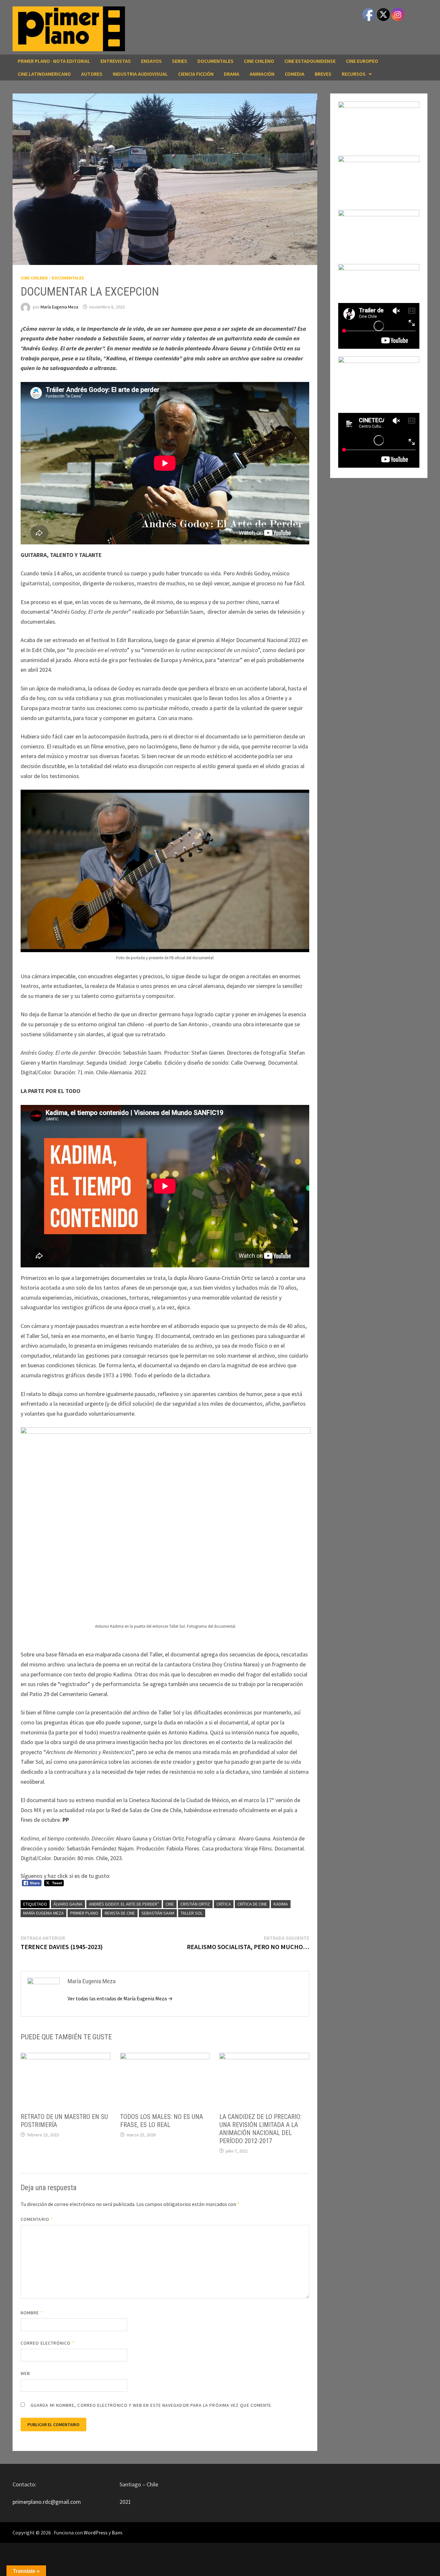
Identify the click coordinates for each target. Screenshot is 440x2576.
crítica (224, 1904)
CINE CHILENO (259, 61)
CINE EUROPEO (362, 61)
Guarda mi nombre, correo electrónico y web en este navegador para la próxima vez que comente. (152, 2405)
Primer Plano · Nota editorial (54, 61)
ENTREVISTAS (116, 61)
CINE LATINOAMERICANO (44, 74)
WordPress (96, 2532)
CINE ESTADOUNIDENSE (310, 61)
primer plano (84, 1913)
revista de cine (120, 1913)
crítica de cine (252, 1904)
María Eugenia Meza (59, 307)
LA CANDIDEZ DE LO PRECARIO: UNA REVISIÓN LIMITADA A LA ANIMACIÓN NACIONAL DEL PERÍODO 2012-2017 (260, 2129)
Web (25, 2373)
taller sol (192, 1913)
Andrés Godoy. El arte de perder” (124, 1904)
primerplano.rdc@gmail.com (47, 2502)
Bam (117, 2532)
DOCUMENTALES (215, 61)
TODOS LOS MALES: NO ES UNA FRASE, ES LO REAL (162, 2121)
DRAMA (232, 74)
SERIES (180, 61)
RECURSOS (354, 74)
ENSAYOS (151, 61)
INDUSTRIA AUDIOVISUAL (140, 74)
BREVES (323, 74)
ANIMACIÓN (262, 74)
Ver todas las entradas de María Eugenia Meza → (120, 1998)
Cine (170, 1904)
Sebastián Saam (158, 1913)
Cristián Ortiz (195, 1904)
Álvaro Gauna (68, 1904)
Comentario (37, 2219)
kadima (281, 1904)
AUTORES (92, 74)
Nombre (32, 2313)
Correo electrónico (48, 2343)
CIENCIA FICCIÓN (196, 74)
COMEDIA (295, 74)
